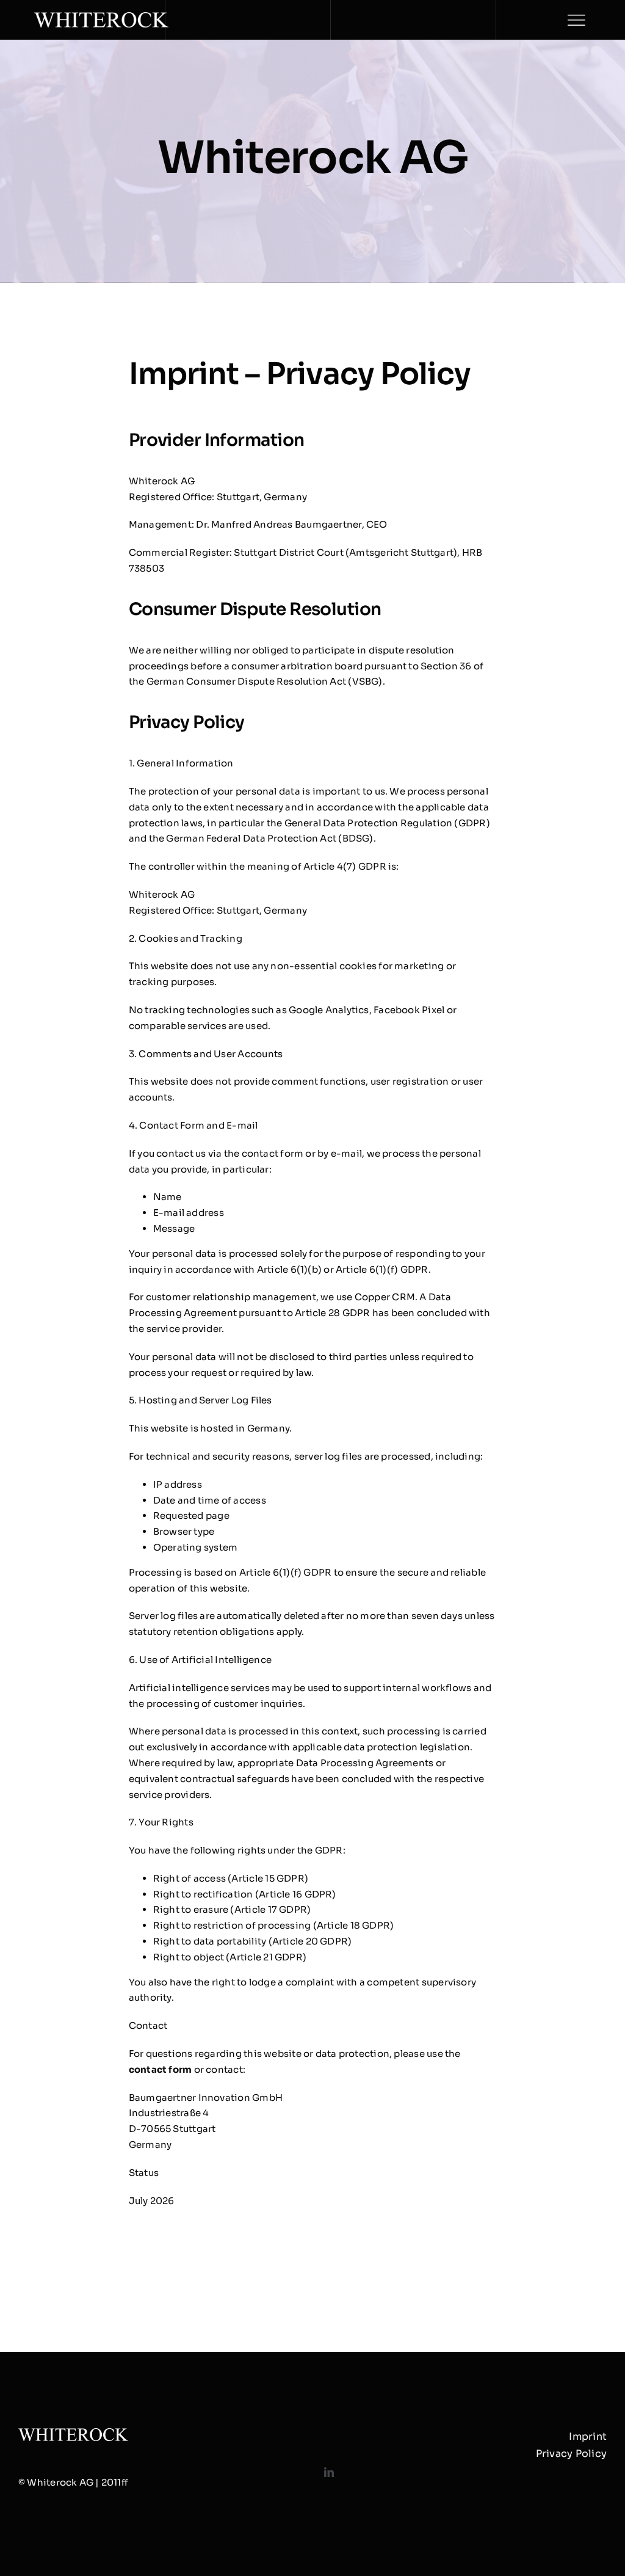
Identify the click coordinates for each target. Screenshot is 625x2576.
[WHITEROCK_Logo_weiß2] (101, 17)
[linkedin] (329, 2472)
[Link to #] (576, 20)
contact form (161, 2069)
